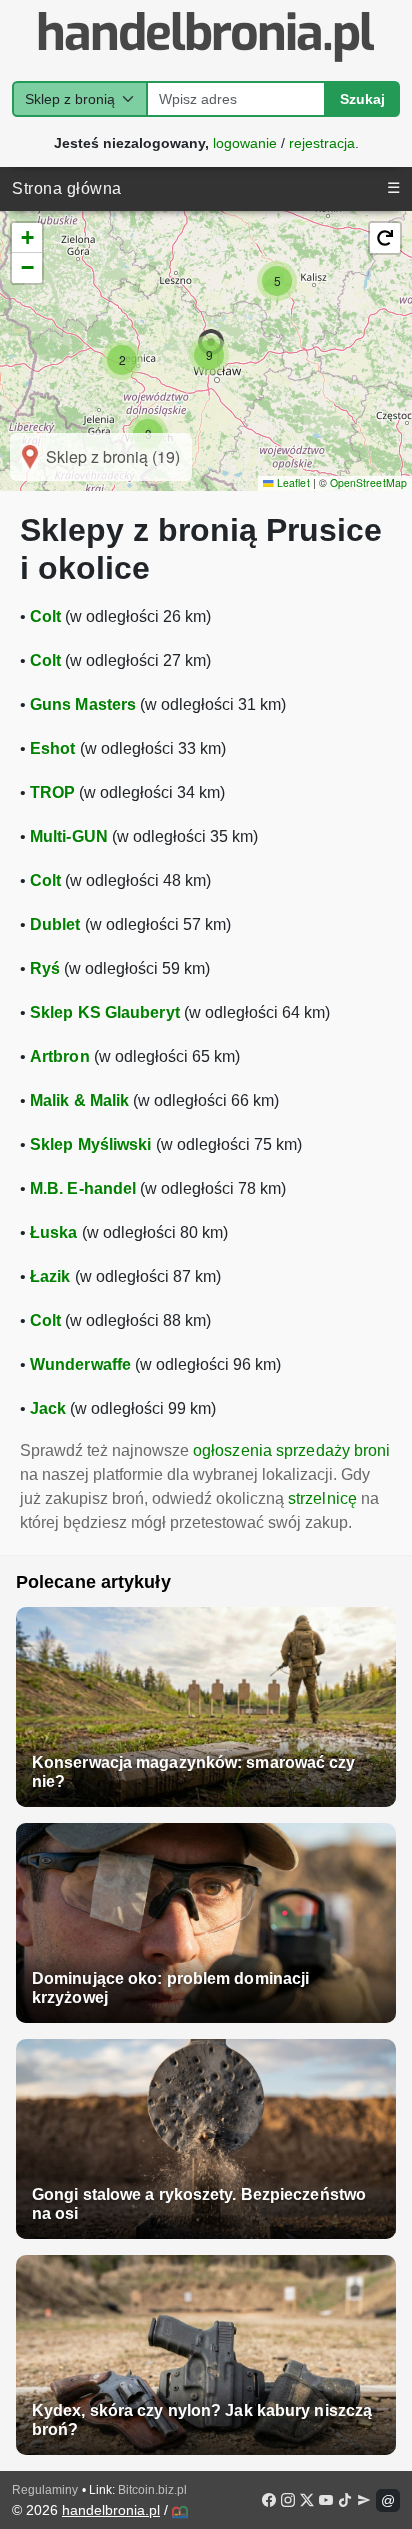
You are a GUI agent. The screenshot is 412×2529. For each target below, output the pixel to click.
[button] (122, 360)
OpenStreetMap (368, 482)
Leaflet (291, 482)
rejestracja (322, 142)
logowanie (245, 142)
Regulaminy (45, 2490)
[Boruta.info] (180, 2512)
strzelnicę (322, 1498)
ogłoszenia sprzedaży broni (292, 1450)
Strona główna (67, 188)
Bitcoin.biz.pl (152, 2490)
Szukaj (362, 99)
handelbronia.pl (111, 2510)
